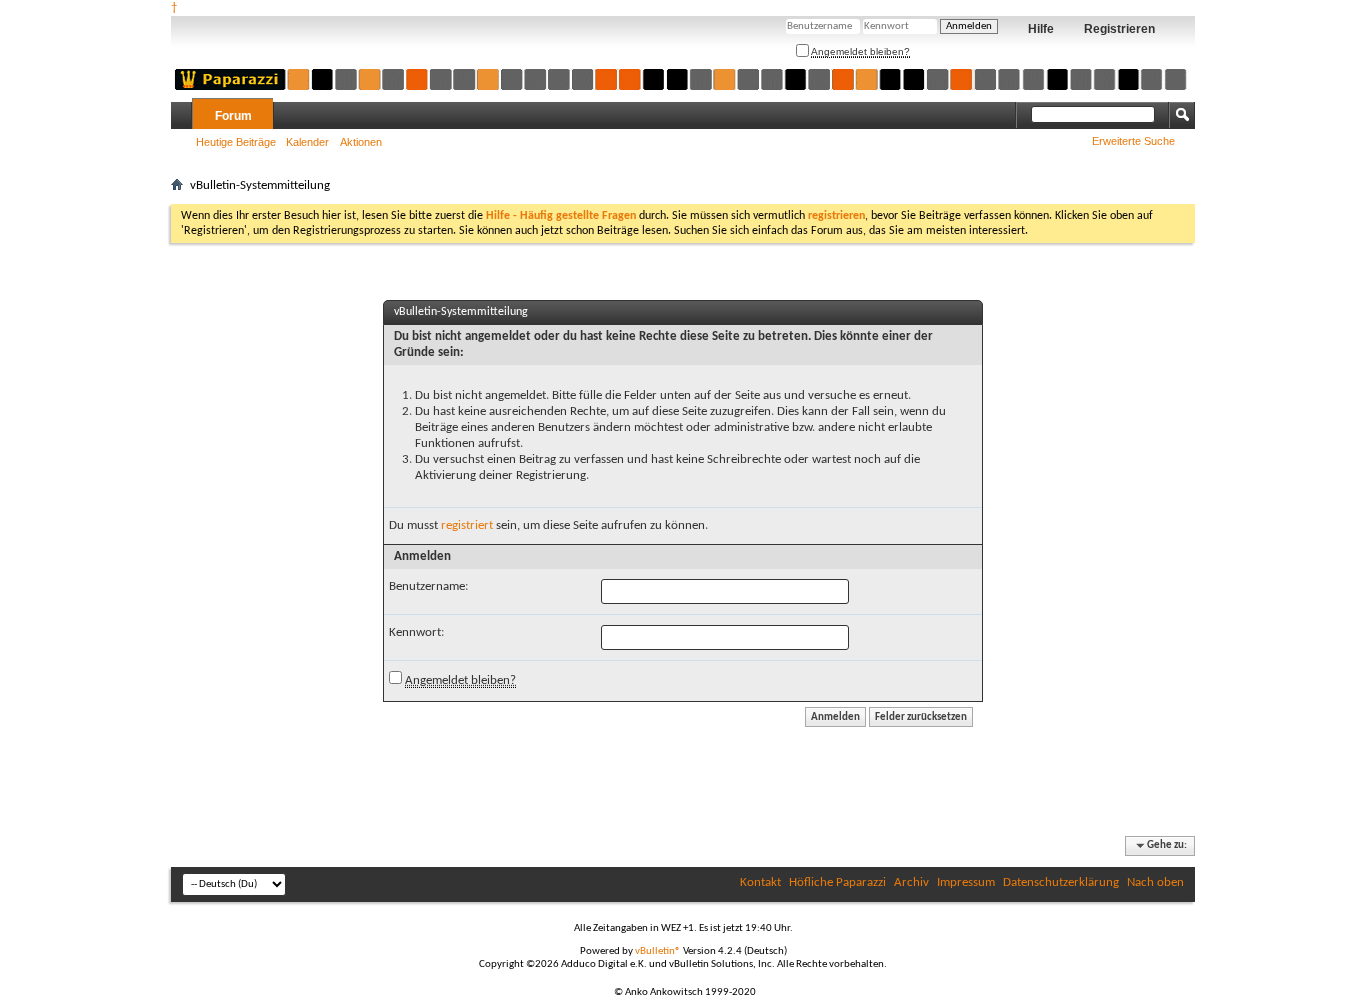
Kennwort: (416, 632)
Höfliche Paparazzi (837, 882)
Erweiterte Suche (1133, 141)
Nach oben (1155, 882)
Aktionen (361, 142)
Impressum (966, 882)
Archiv (911, 882)
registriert (467, 525)
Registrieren (1119, 29)
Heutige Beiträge (236, 142)
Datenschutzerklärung (1061, 882)
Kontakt (760, 882)
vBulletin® (658, 951)
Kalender (307, 142)
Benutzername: (428, 586)
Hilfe (1041, 29)
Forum (233, 116)
